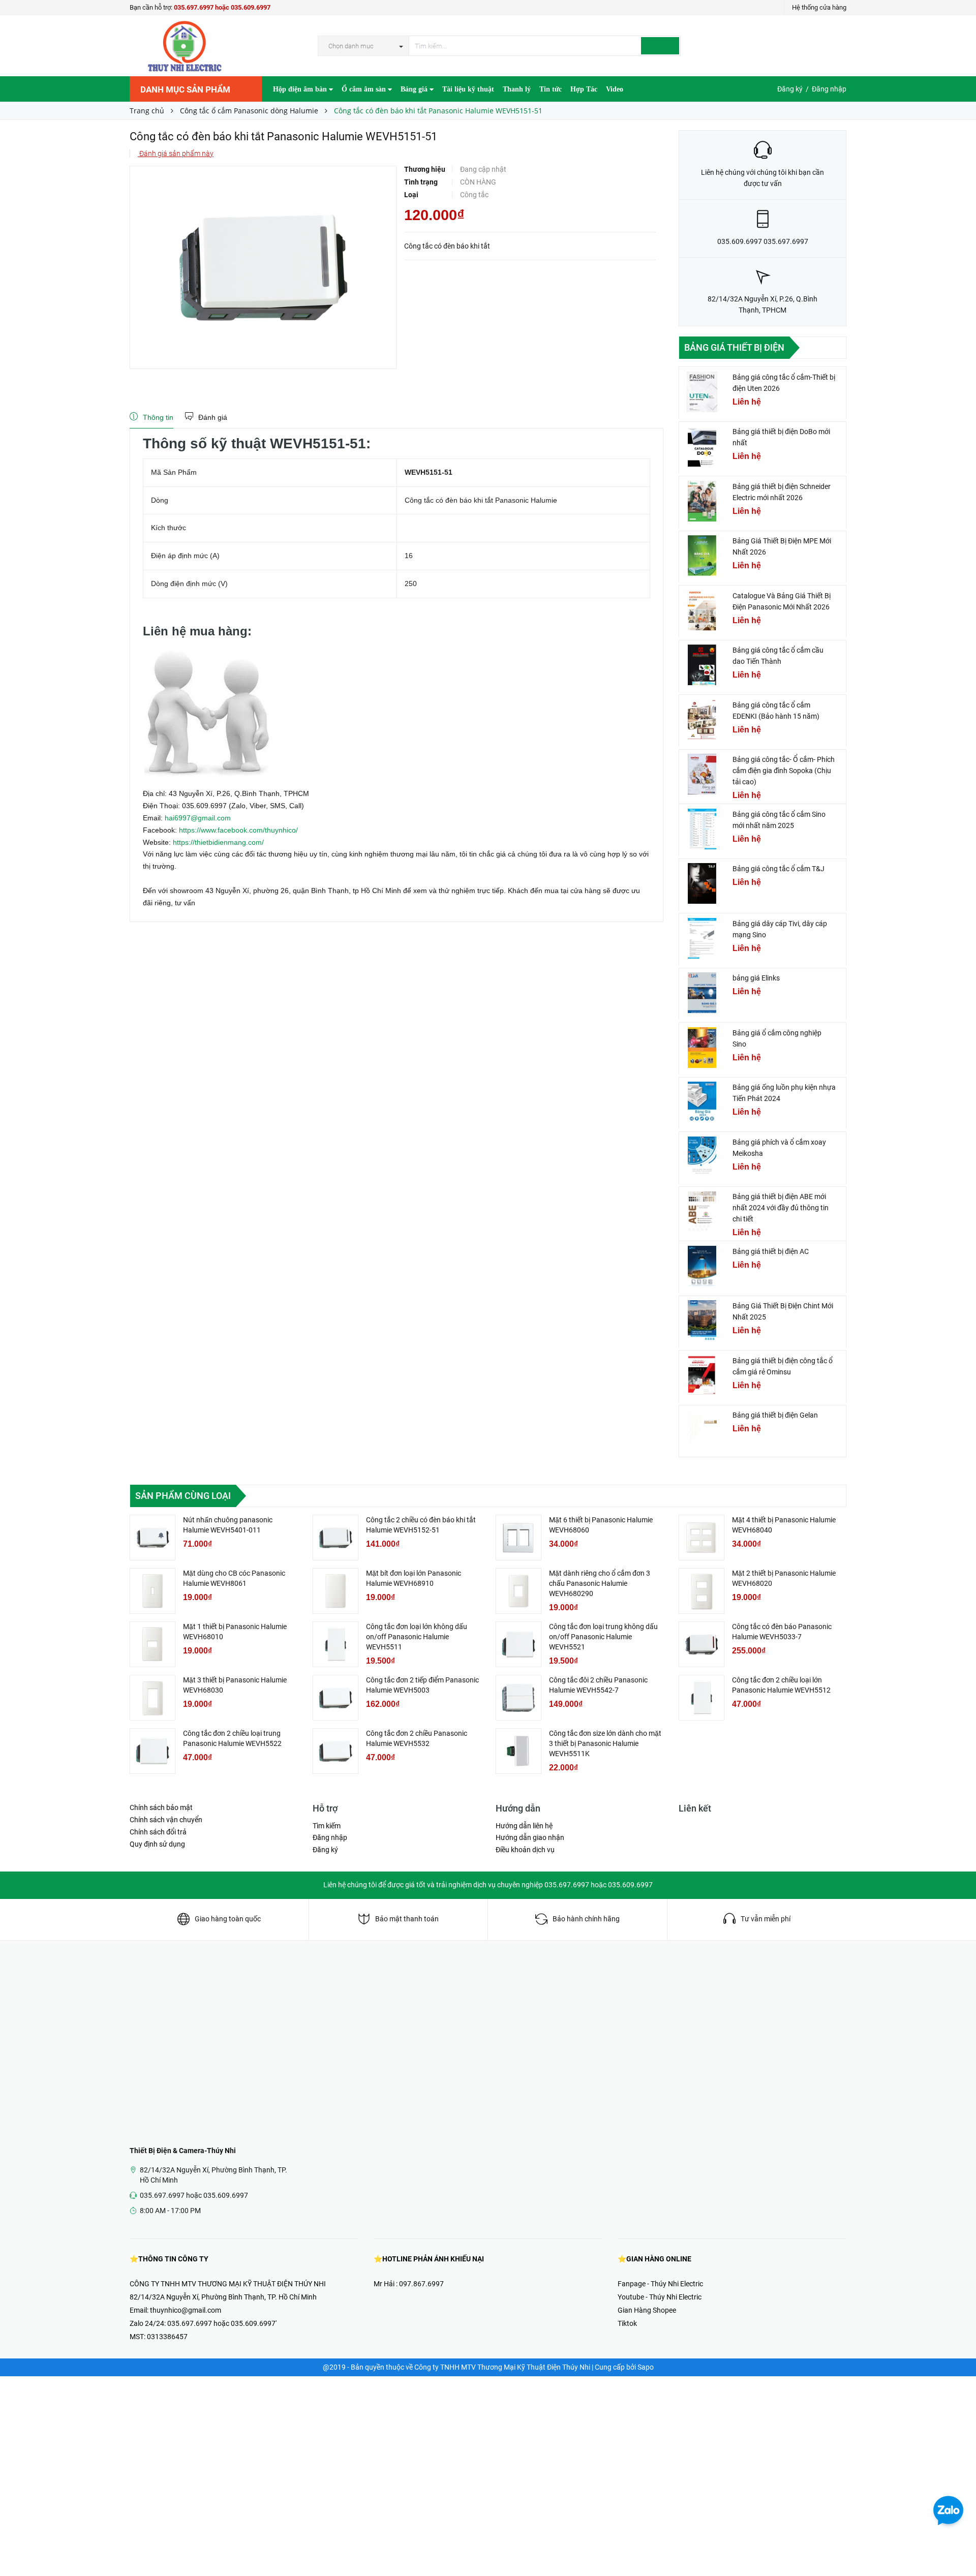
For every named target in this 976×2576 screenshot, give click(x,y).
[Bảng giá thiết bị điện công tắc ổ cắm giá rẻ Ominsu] (702, 1375)
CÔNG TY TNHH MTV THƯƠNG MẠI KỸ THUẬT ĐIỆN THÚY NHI (228, 2284)
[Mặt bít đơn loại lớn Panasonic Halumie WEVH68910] (335, 1591)
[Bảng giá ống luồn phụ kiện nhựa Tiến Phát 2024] (702, 1102)
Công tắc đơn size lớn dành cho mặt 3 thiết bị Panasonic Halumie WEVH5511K (605, 1743)
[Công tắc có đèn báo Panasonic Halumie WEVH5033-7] (701, 1644)
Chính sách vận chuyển (166, 1820)
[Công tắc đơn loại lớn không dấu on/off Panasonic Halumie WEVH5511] (335, 1644)
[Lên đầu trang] (958, 2546)
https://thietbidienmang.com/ (218, 842)
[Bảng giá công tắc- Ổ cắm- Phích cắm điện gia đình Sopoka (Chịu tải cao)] (702, 774)
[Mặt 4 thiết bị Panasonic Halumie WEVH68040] (701, 1538)
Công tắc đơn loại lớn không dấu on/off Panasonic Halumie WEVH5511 (417, 1637)
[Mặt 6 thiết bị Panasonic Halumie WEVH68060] (518, 1538)
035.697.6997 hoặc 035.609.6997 (222, 7)
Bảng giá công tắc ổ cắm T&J (779, 869)
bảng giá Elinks (756, 978)
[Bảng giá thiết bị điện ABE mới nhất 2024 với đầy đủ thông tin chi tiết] (702, 1211)
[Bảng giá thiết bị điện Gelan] (702, 1430)
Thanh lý (517, 89)
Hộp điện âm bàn (301, 89)
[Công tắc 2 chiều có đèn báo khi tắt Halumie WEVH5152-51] (335, 1538)
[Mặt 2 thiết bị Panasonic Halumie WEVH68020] (701, 1591)
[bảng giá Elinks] (702, 993)
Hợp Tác (584, 89)
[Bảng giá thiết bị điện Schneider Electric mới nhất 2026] (702, 501)
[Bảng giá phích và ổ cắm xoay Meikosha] (702, 1157)
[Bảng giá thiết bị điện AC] (702, 1266)
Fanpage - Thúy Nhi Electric (660, 2284)
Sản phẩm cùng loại (183, 1496)
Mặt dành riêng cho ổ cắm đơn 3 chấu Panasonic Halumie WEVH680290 (600, 1583)
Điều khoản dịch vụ (525, 1850)
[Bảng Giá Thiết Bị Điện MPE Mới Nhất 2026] (702, 556)
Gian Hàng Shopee (647, 2310)
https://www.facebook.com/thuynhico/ (238, 830)
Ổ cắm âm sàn (365, 89)
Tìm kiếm (327, 1826)
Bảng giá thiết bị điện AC (771, 1251)
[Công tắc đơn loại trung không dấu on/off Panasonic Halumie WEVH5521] (518, 1644)
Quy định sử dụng (157, 1844)
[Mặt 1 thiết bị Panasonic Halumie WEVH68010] (152, 1644)
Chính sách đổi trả (158, 1832)
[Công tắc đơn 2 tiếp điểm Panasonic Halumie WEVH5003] (335, 1698)
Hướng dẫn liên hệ (524, 1826)
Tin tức (551, 89)
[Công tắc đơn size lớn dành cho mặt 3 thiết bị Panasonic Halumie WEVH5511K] (518, 1751)
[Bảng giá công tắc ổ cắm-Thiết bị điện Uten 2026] (702, 392)
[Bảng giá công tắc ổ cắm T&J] (702, 883)
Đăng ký (790, 89)
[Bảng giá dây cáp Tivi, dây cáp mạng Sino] (702, 938)
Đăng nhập (829, 89)
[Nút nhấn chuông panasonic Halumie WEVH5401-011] (152, 1538)
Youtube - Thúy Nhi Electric (660, 2297)
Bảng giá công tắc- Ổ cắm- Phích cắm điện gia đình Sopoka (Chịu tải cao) (784, 771)
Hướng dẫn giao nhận (530, 1837)
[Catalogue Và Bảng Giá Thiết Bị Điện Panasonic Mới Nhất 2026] (702, 610)
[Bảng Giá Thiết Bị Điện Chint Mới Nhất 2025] (702, 1321)
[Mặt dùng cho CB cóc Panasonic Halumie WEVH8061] (152, 1591)
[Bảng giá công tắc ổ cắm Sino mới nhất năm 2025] (702, 829)
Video (615, 89)
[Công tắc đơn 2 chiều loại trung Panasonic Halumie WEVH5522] (152, 1751)
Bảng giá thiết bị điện (734, 347)
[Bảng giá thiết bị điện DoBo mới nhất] (702, 446)
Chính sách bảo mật (161, 1807)
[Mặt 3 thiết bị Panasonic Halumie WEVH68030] (152, 1698)
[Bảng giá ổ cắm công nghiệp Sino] (702, 1048)
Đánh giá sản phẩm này (176, 154)
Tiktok (627, 2323)
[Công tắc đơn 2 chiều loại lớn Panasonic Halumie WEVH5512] (701, 1698)
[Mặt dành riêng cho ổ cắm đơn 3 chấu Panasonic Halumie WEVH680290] (518, 1591)
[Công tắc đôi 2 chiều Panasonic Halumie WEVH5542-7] (518, 1698)
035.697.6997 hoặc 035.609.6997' (222, 2323)
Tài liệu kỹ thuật (468, 89)
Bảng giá (415, 89)
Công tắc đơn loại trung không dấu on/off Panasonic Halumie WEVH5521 (603, 1637)
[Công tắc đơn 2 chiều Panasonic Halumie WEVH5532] (335, 1751)
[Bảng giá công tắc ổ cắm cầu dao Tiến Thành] (702, 665)
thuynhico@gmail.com (186, 2310)
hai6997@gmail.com (198, 818)
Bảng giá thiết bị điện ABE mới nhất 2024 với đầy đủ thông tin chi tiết (781, 1208)
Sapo (646, 2367)
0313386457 (167, 2337)
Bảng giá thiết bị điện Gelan (775, 1415)
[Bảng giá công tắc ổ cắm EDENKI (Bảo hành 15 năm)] (702, 720)
